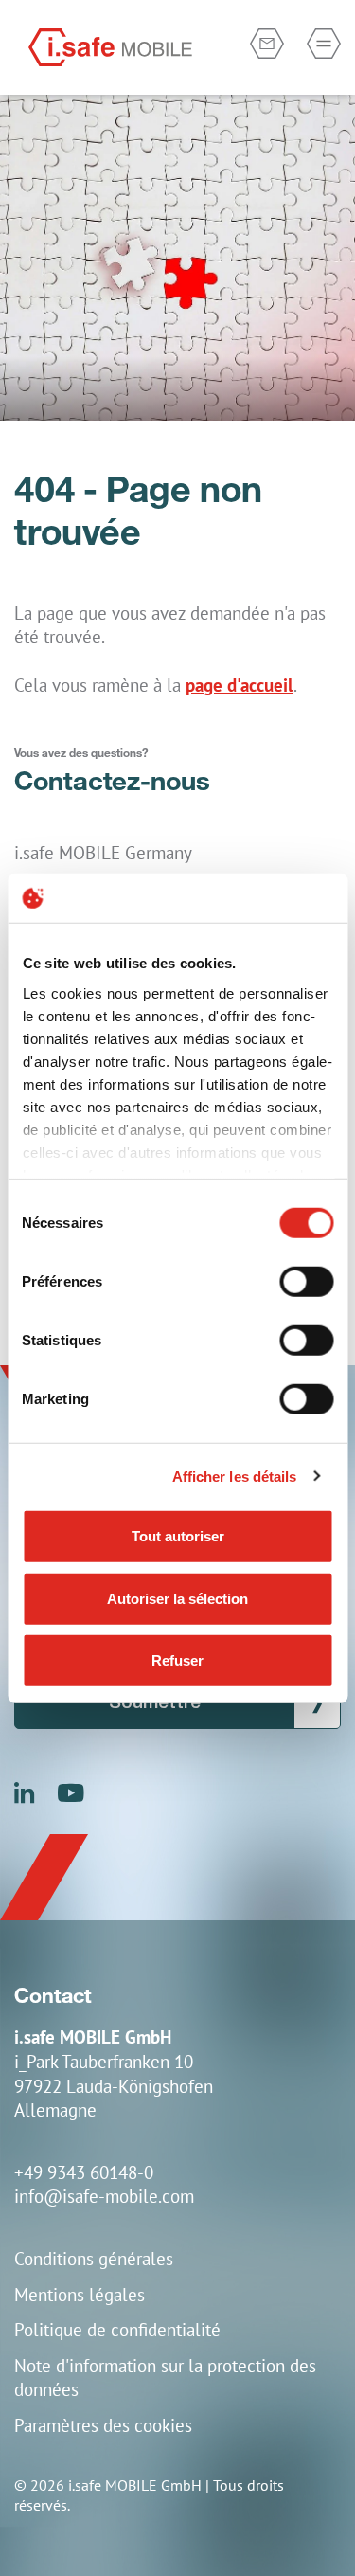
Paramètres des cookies (103, 2425)
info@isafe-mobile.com (104, 2196)
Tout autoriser (178, 1536)
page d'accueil (240, 685)
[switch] (306, 1282)
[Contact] (267, 44)
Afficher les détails (235, 1476)
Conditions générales (94, 2258)
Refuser (177, 1660)
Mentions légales (80, 2294)
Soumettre (155, 1703)
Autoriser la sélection (177, 1598)
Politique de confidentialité (117, 2329)
